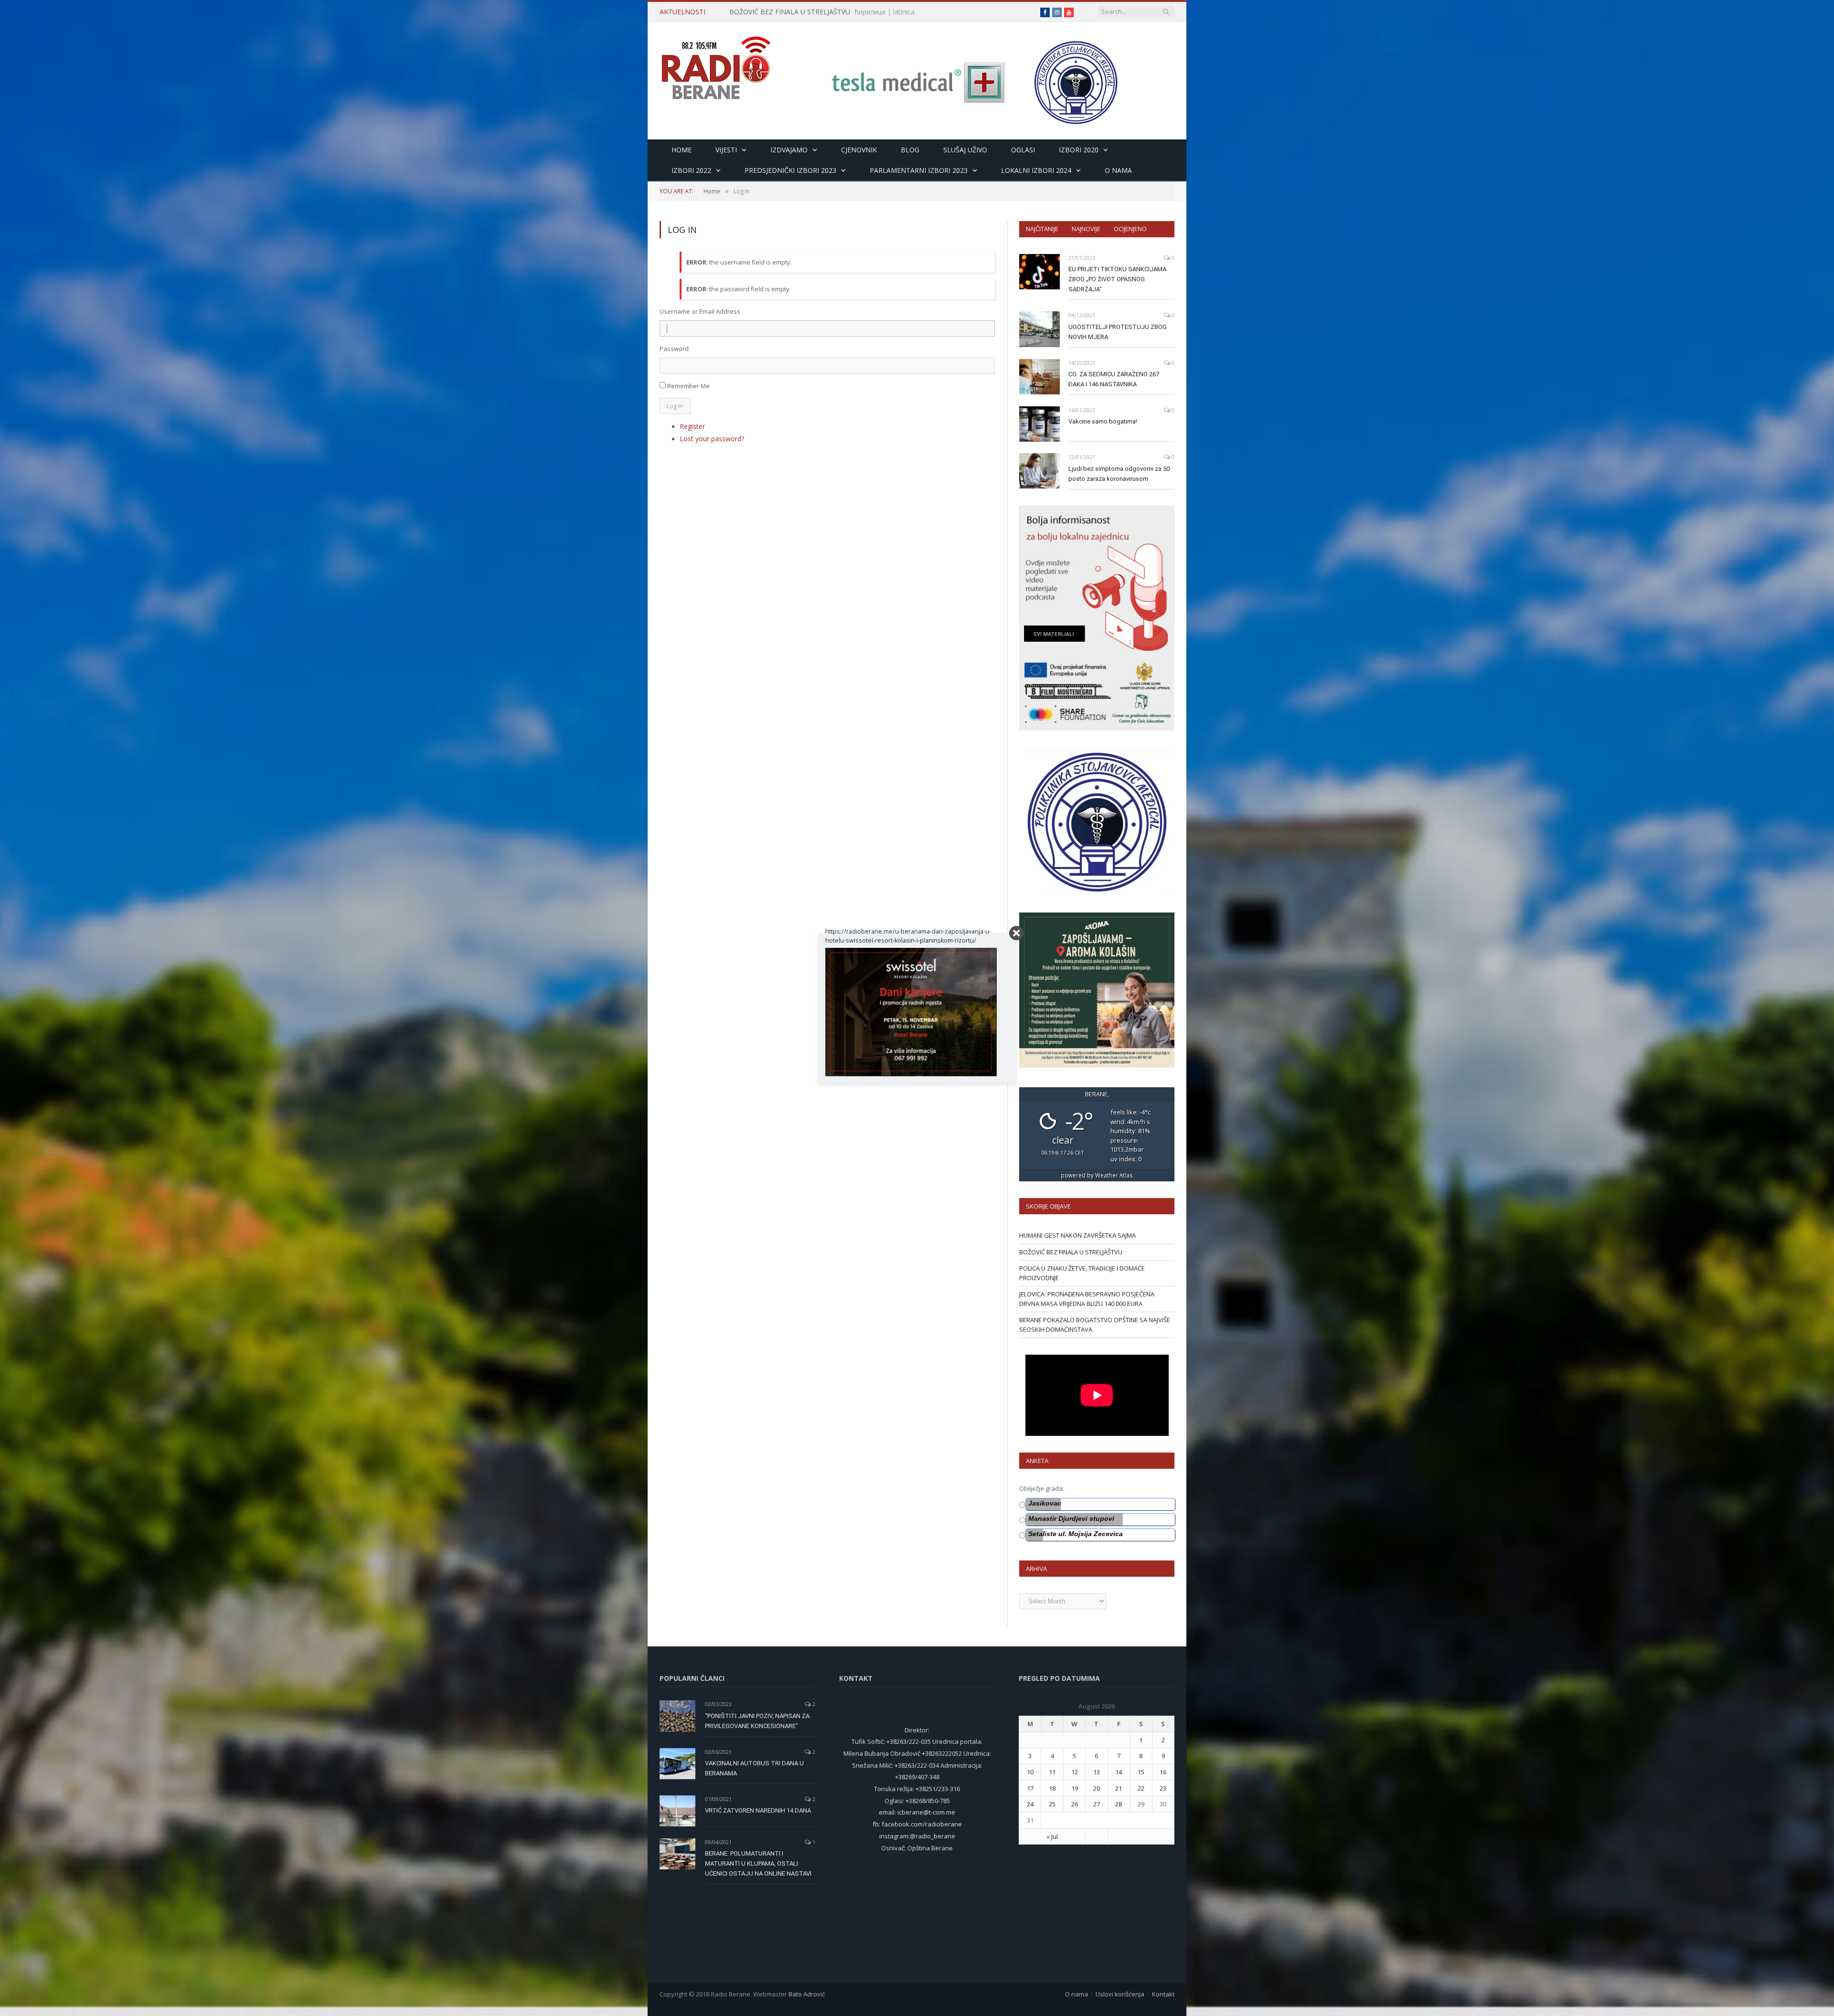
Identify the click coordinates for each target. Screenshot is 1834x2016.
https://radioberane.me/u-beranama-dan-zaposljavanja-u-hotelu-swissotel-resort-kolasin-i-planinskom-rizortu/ (908, 936)
